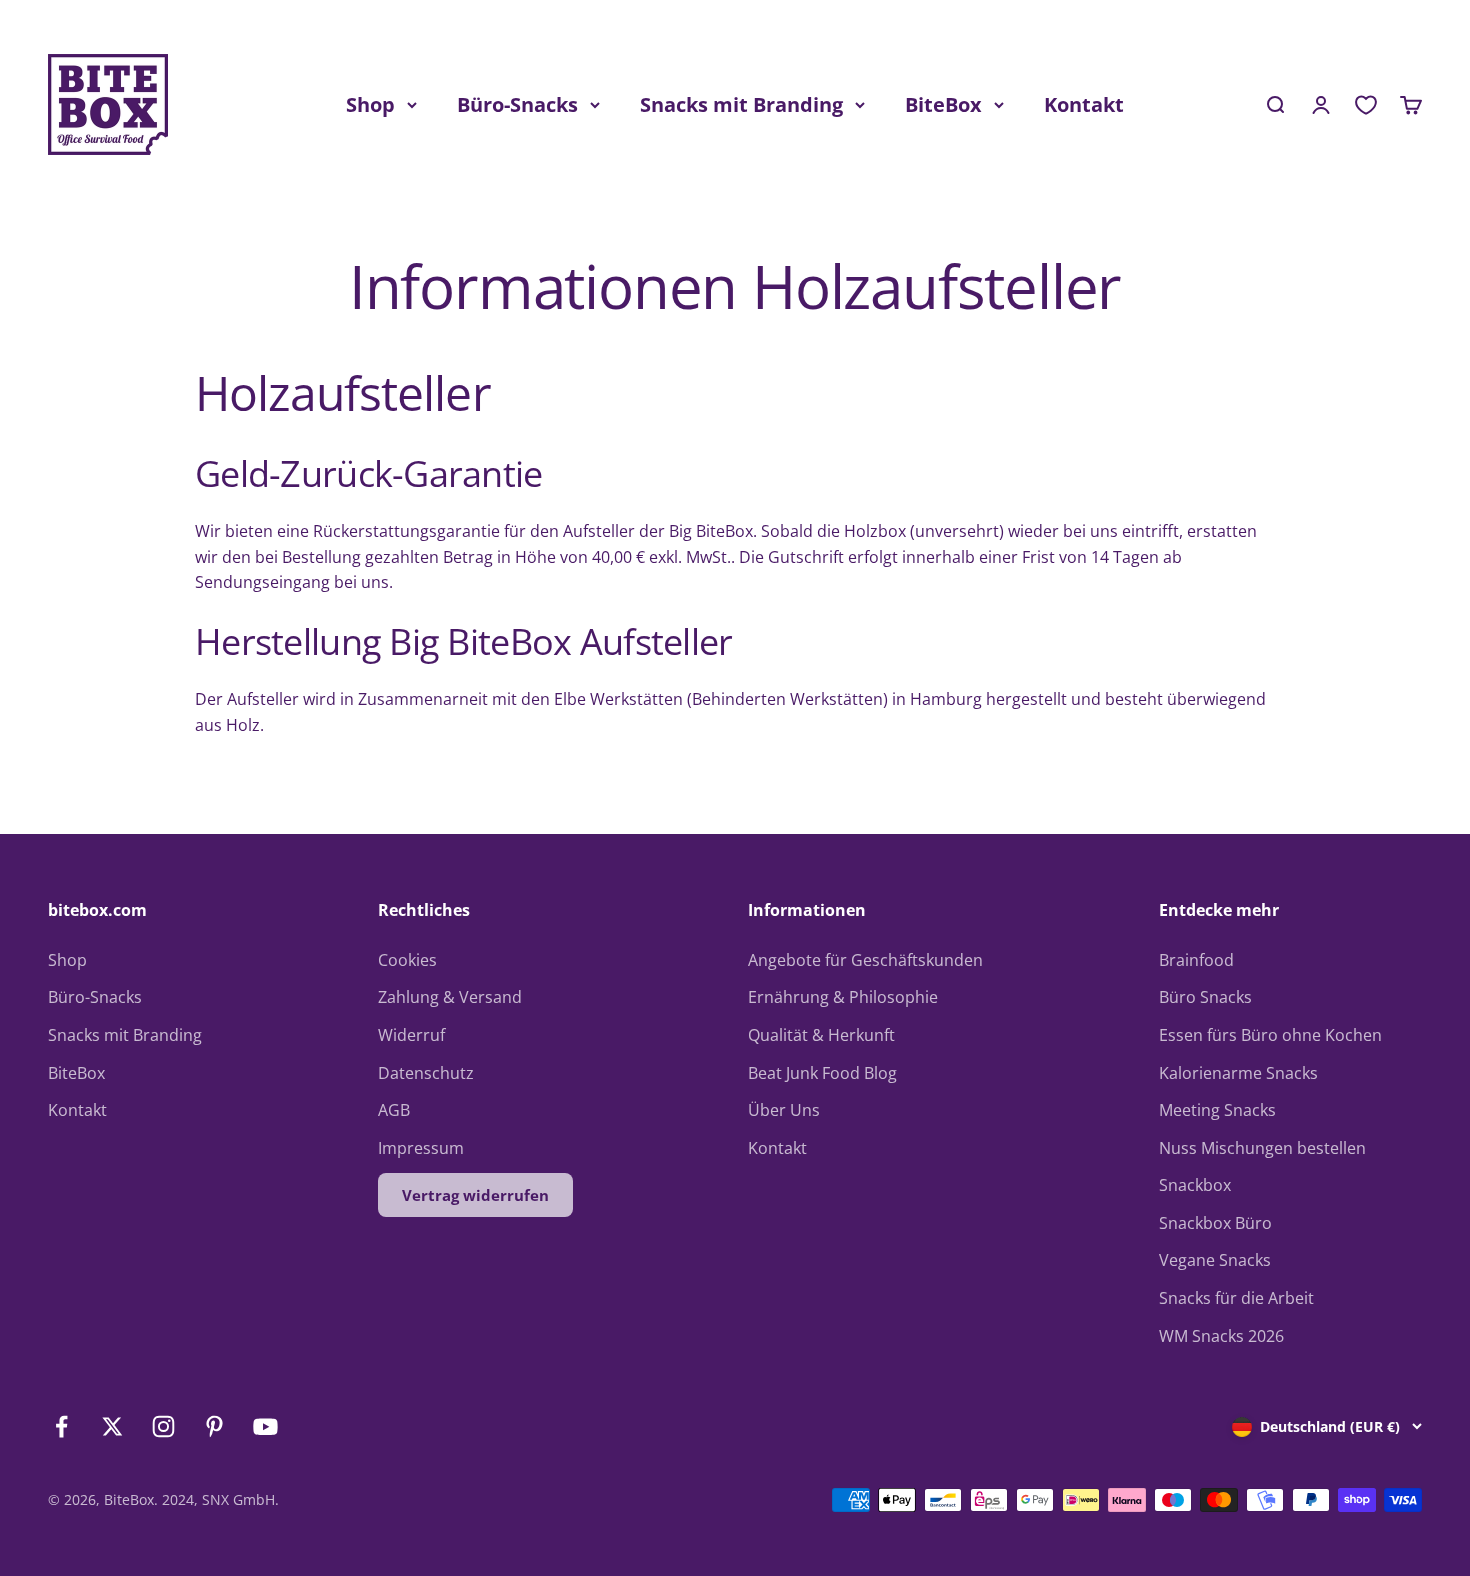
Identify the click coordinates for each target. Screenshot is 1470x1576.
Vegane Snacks (1215, 1260)
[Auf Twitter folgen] (112, 1426)
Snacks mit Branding (741, 104)
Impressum (421, 1148)
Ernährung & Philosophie (843, 997)
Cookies (407, 960)
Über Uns (784, 1110)
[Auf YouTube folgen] (265, 1426)
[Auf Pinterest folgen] (214, 1426)
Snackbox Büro (1215, 1223)
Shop (370, 104)
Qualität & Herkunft (821, 1035)
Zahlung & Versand (450, 997)
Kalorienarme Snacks (1238, 1073)
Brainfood (1196, 960)
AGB (394, 1110)
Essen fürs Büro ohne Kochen (1270, 1035)
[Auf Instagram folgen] (163, 1426)
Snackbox (1195, 1185)
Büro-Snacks (517, 104)
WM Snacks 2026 (1221, 1336)
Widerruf (411, 1035)
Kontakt (1084, 104)
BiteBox (943, 104)
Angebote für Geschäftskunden (865, 960)
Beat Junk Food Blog (822, 1073)
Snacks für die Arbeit (1236, 1298)
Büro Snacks (1205, 997)
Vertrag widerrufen (475, 1195)
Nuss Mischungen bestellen (1262, 1148)
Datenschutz (426, 1073)
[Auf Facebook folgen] (61, 1426)
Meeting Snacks (1217, 1110)
